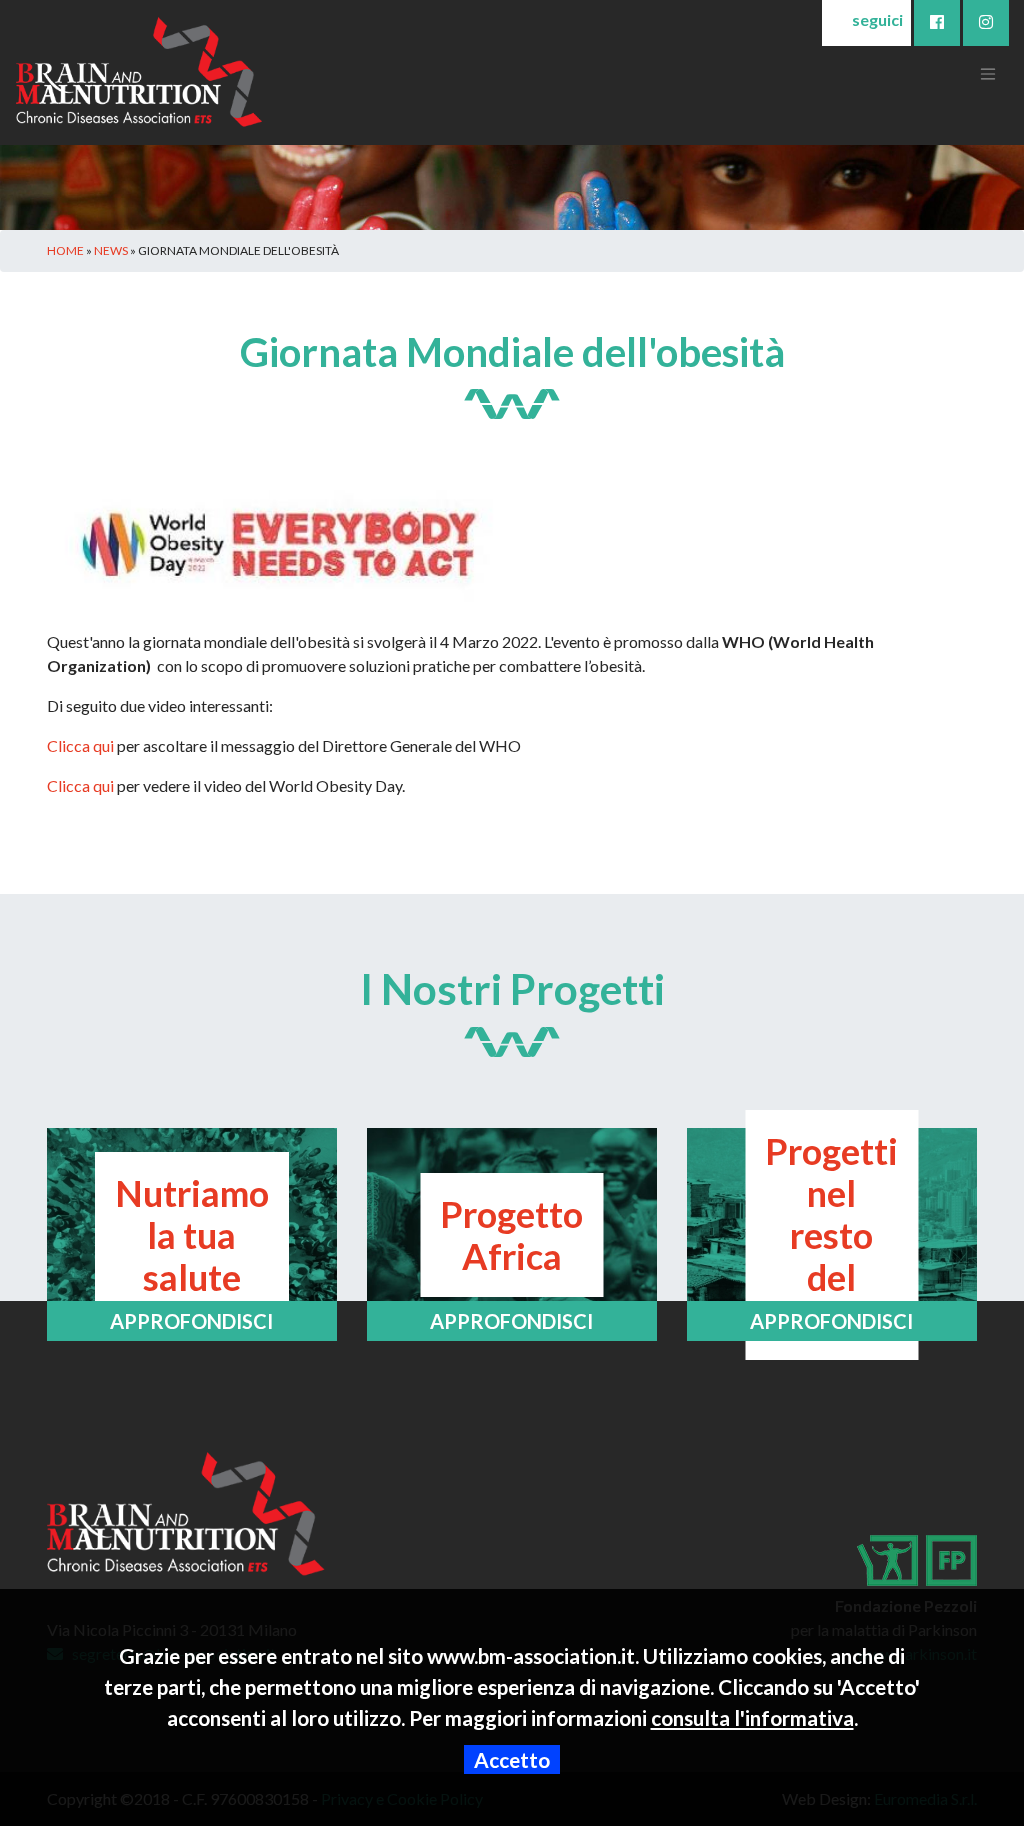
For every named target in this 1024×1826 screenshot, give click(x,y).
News (111, 250)
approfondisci (191, 1321)
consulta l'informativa (752, 1717)
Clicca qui (80, 745)
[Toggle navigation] (988, 72)
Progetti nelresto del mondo (831, 1235)
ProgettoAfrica (511, 1235)
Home (65, 250)
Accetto (512, 1759)
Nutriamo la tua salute (192, 1235)
